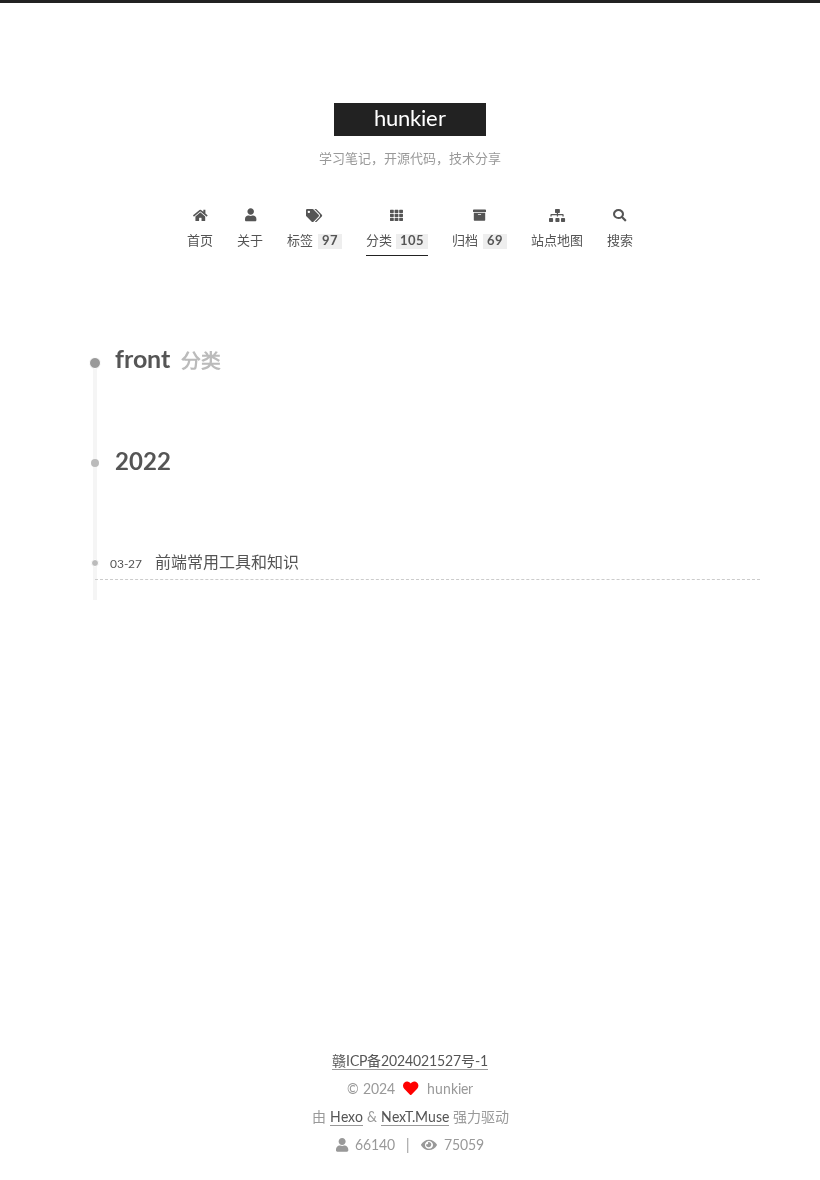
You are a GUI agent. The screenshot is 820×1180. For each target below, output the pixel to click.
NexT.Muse (415, 1118)
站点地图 (557, 241)
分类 (395, 241)
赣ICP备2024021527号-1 (410, 1062)
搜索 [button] (620, 241)
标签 (312, 241)
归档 (477, 241)
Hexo (346, 1118)
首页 (200, 241)
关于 (250, 241)
